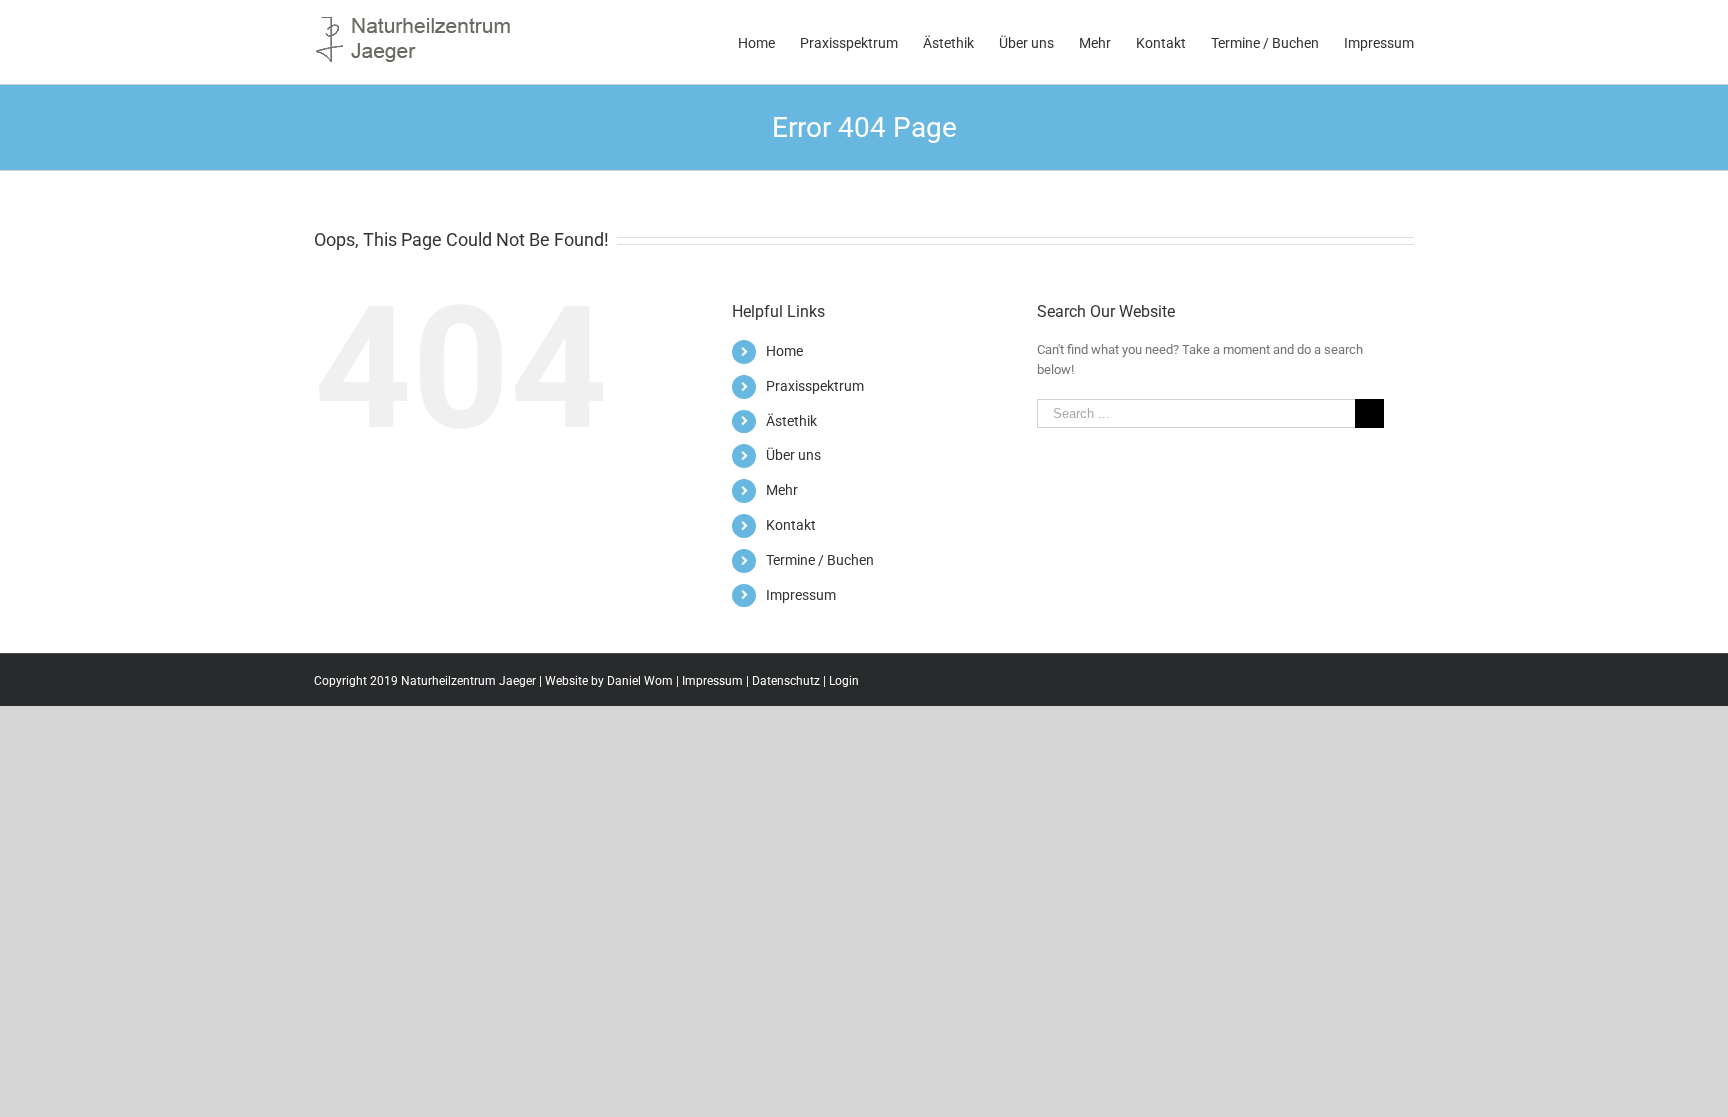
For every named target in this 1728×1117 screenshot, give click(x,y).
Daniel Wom (640, 681)
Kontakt (791, 525)
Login (844, 681)
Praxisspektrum (815, 386)
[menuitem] (769, 42)
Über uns (793, 455)
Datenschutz (786, 681)
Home (784, 351)
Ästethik (791, 421)
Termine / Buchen (820, 560)
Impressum (801, 595)
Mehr (782, 490)
